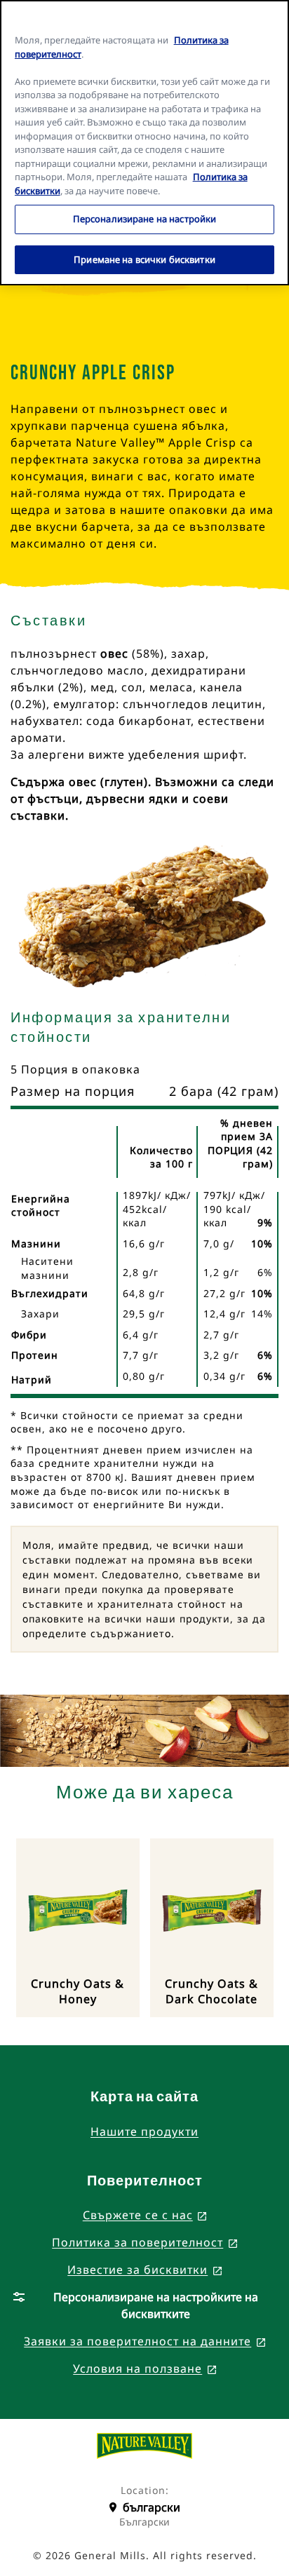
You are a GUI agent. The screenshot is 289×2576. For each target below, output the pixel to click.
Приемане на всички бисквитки (144, 259)
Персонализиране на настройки (145, 219)
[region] (144, 143)
